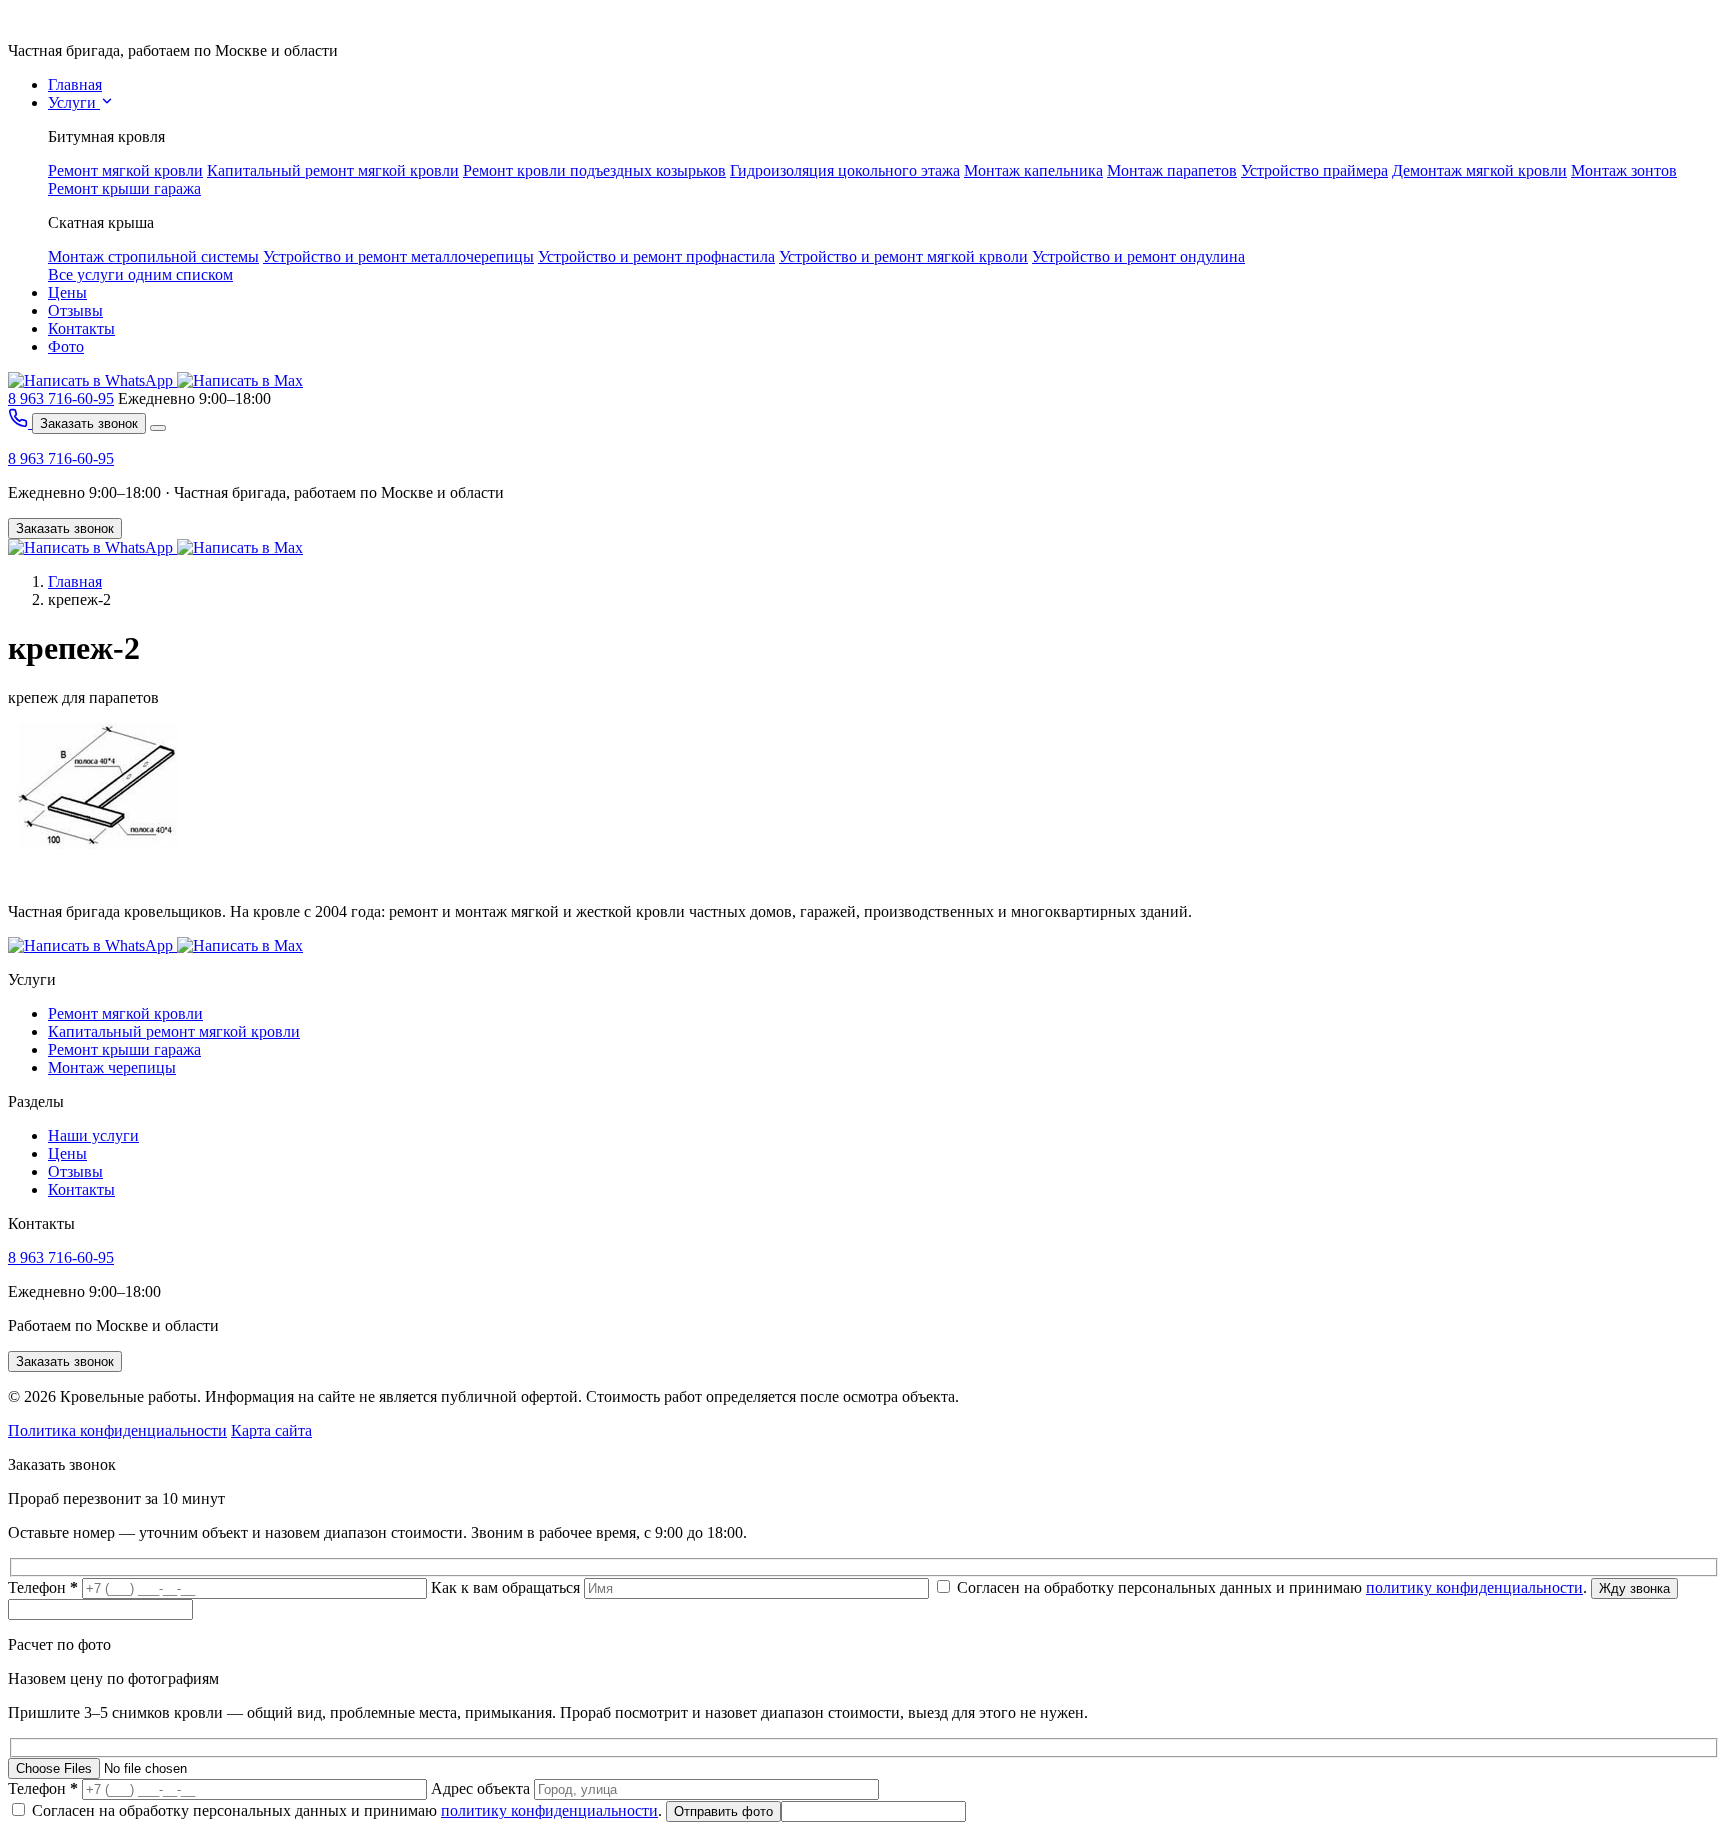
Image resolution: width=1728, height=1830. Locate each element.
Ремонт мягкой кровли (125, 170)
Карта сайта (271, 1430)
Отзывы (75, 310)
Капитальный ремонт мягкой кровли (333, 170)
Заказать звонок (89, 423)
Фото (66, 346)
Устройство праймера (1314, 170)
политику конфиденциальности (1474, 1587)
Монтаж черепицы (112, 1067)
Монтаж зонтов (1624, 170)
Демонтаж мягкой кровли (1479, 170)
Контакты (81, 328)
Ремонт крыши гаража (124, 188)
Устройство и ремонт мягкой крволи (903, 256)
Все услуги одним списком (140, 274)
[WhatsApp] (92, 547)
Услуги (74, 102)
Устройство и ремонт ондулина (1138, 256)
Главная (75, 84)
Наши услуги (93, 1135)
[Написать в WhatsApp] (92, 380)
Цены (67, 292)
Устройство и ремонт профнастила (656, 256)
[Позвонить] (20, 422)
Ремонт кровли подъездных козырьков (594, 170)
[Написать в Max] (240, 380)
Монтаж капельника (1033, 170)
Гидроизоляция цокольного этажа (845, 170)
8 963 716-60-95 (61, 398)
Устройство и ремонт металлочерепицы (398, 256)
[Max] (240, 547)
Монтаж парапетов (1172, 170)
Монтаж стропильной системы (153, 256)
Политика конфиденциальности (117, 1430)
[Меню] (158, 428)
